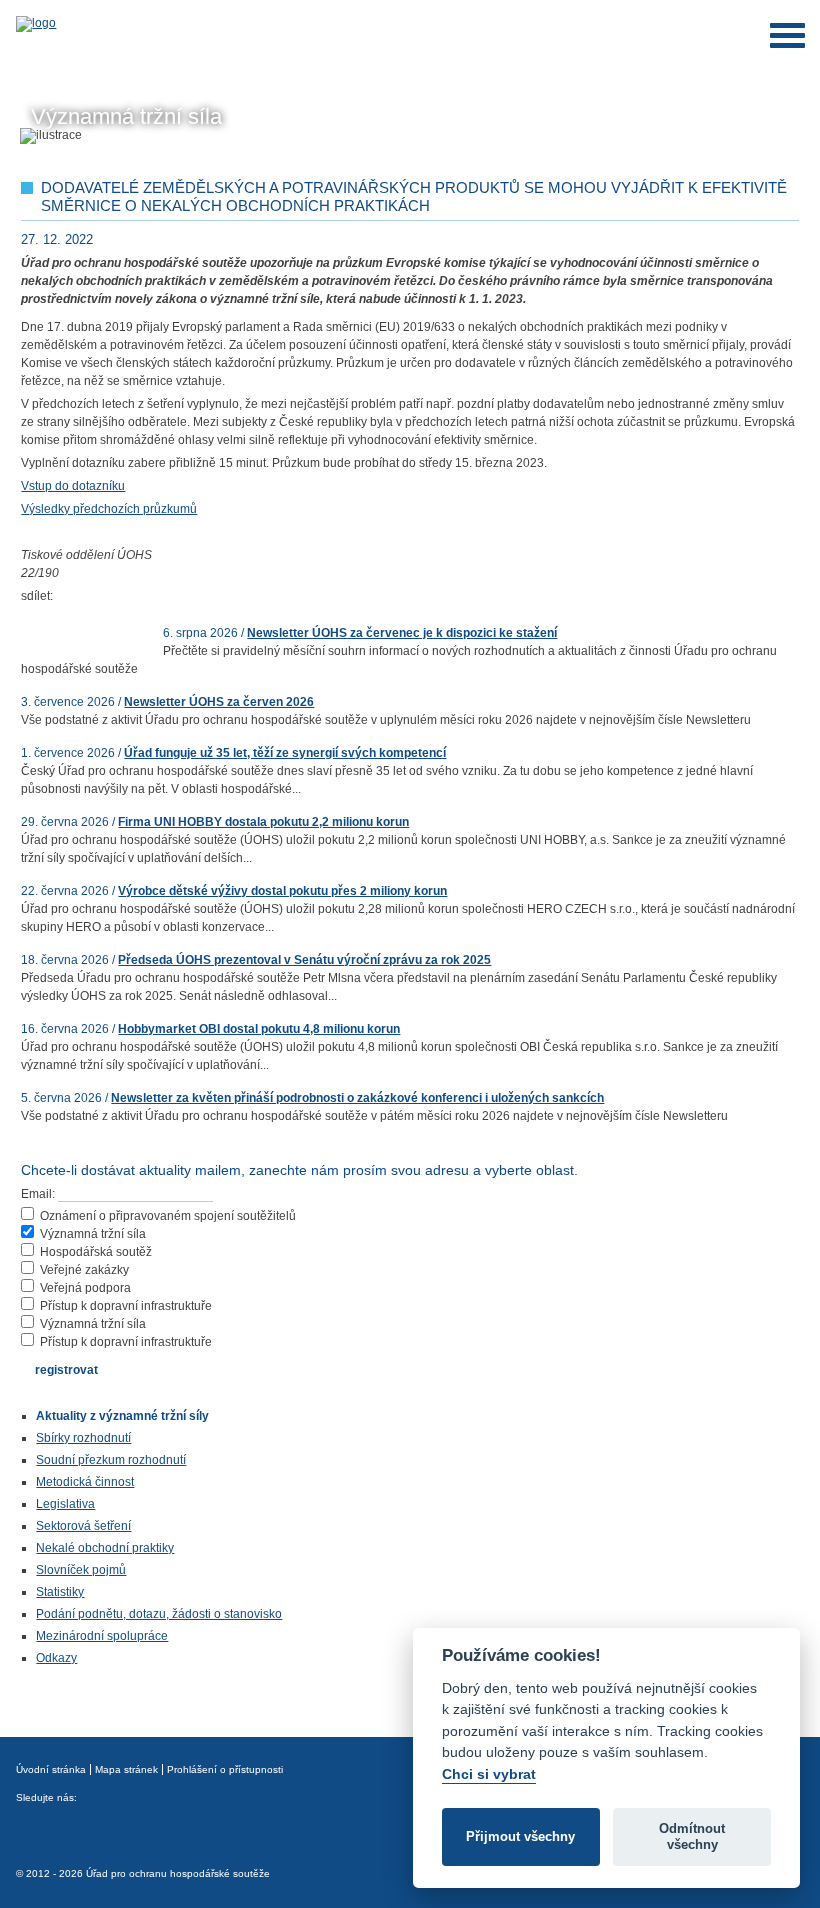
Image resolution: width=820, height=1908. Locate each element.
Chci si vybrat (489, 1774)
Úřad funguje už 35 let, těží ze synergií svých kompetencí (285, 753)
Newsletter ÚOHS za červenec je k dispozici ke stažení (402, 633)
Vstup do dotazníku (73, 486)
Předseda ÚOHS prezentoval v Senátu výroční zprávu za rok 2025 (304, 960)
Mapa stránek (126, 1769)
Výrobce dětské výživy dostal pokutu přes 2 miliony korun (282, 891)
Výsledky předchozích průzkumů (109, 509)
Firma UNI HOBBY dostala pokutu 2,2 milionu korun (263, 822)
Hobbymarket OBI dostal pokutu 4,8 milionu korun (259, 1029)
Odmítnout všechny (692, 1836)
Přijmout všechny (520, 1836)
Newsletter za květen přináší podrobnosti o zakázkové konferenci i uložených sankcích (357, 1098)
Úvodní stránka (51, 1769)
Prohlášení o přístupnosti (225, 1769)
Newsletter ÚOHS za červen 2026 (219, 702)
